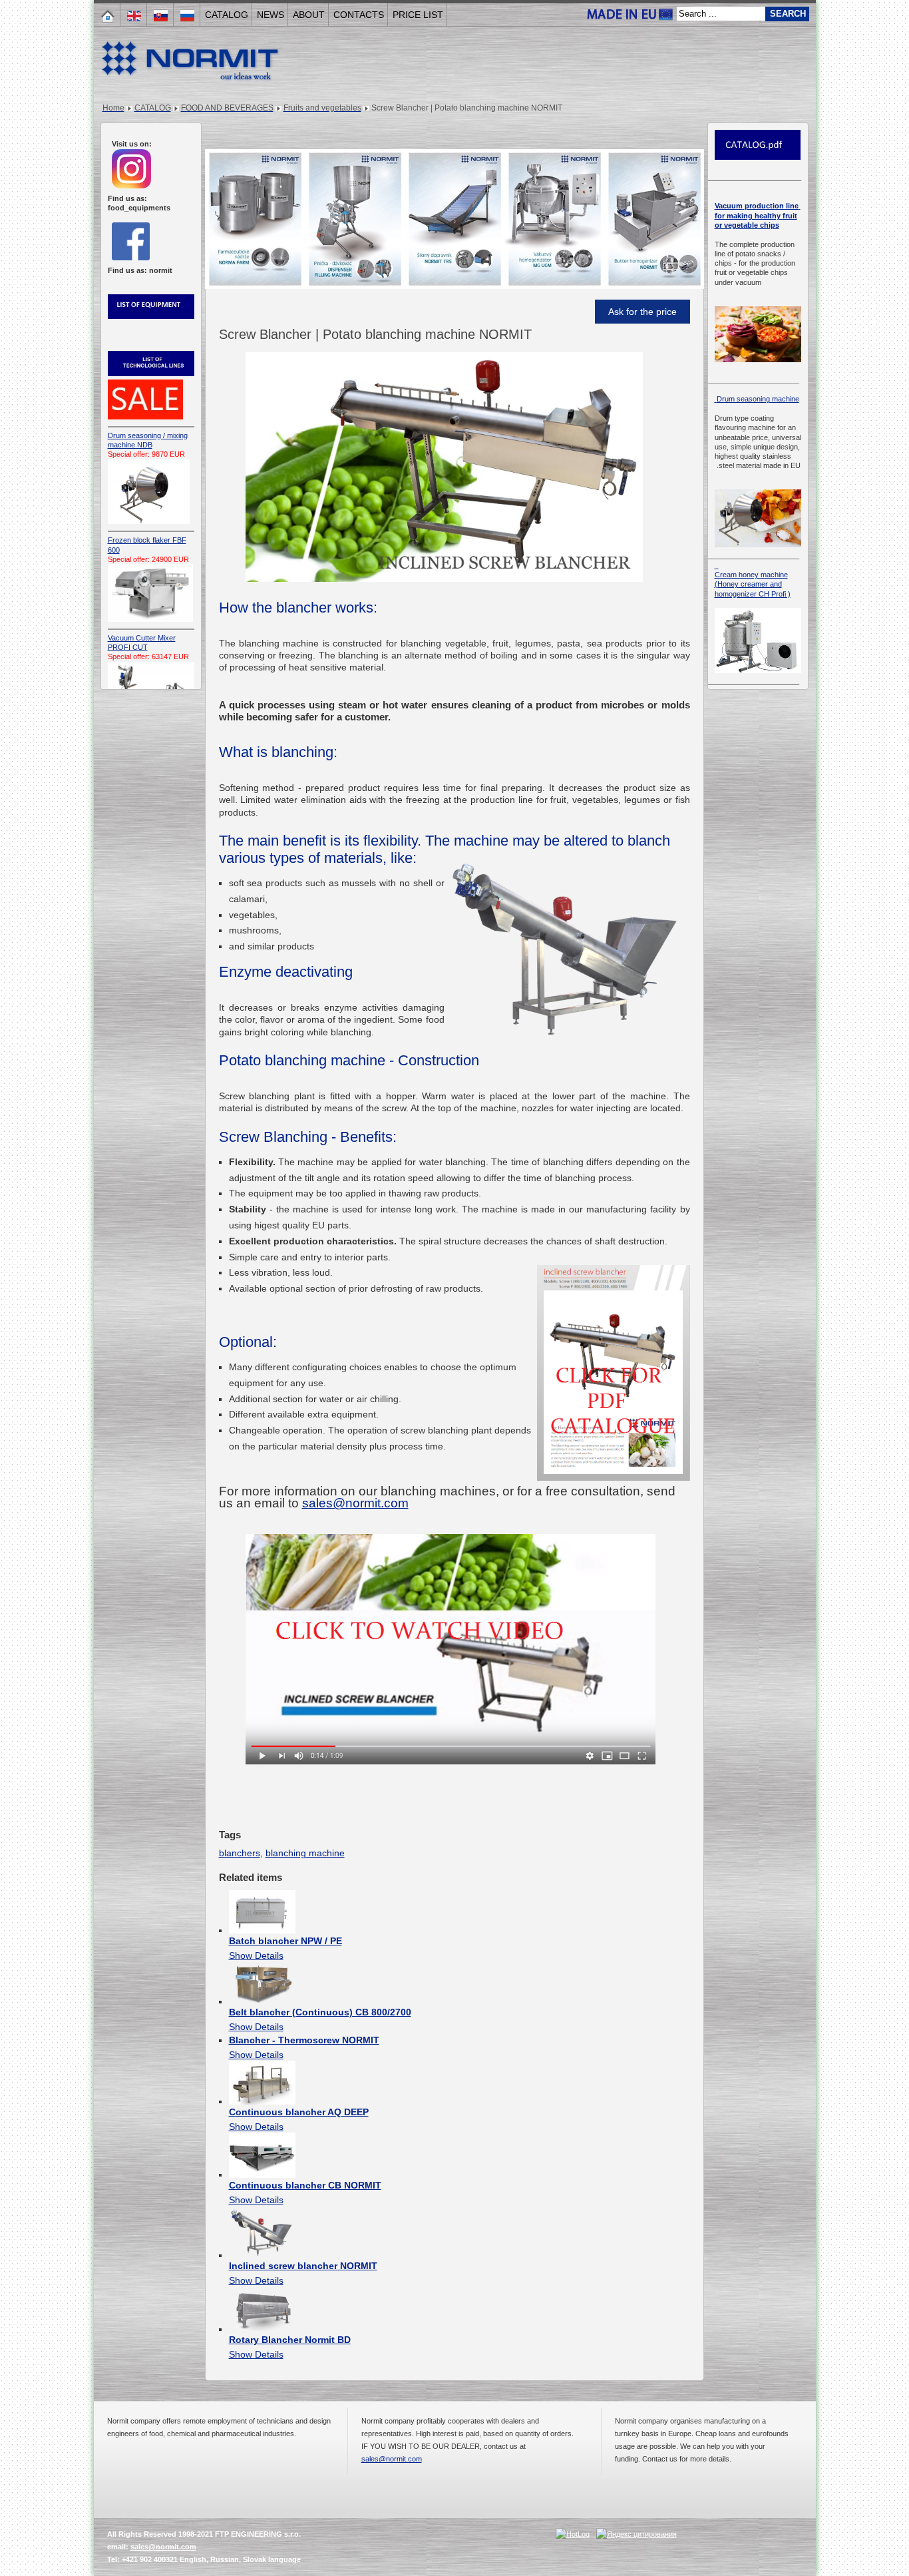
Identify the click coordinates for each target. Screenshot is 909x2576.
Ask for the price (642, 312)
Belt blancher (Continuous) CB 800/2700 (320, 2012)
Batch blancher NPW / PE (285, 1941)
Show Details (256, 1955)
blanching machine (305, 1853)
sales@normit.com (355, 1503)
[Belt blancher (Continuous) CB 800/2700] (262, 2001)
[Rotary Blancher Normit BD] (262, 2329)
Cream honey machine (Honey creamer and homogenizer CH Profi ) (753, 584)
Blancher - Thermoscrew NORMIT (304, 2040)
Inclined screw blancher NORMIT (303, 2266)
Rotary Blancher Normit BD (290, 2340)
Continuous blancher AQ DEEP (299, 2112)
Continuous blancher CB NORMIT (305, 2185)
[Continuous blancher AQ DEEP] (262, 2101)
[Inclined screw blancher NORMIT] (262, 2255)
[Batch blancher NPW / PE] (262, 1930)
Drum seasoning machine (757, 399)
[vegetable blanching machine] (451, 1761)
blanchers (240, 1853)
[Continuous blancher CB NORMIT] (262, 2175)
